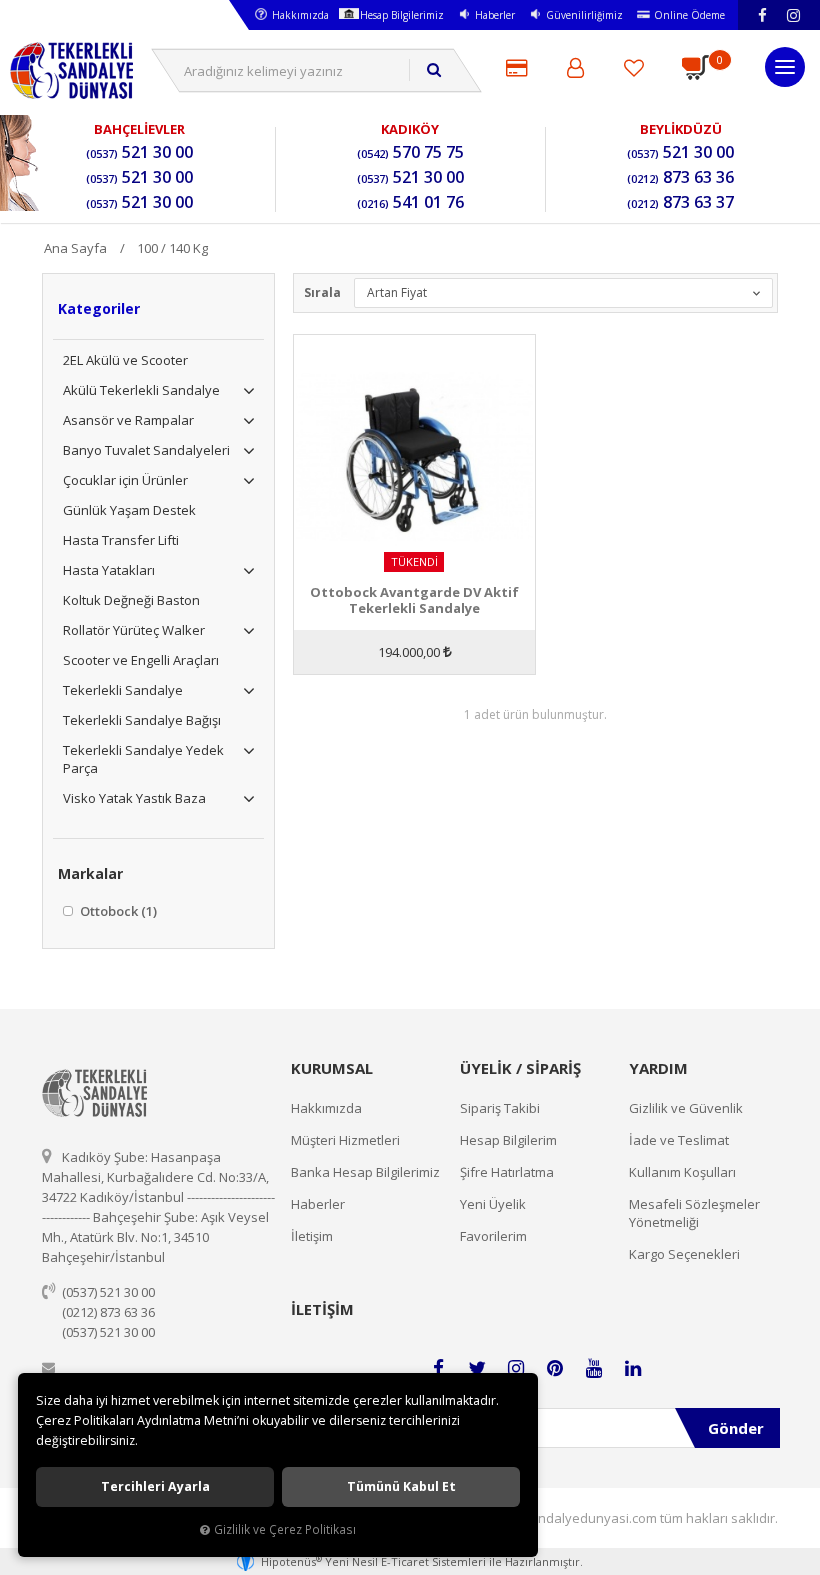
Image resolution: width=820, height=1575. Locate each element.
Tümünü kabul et (401, 1486)
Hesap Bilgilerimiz (402, 15)
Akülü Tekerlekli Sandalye (141, 390)
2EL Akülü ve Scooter (125, 360)
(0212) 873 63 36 (108, 1312)
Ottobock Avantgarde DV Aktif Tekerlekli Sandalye (414, 600)
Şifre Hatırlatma (507, 1172)
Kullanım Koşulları (682, 1172)
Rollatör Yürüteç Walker (134, 630)
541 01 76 (410, 203)
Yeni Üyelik (493, 1204)
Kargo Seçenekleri (684, 1254)
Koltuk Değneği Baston (131, 600)
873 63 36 (680, 178)
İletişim (312, 1236)
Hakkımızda (300, 15)
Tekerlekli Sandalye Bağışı (142, 720)
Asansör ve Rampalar (128, 420)
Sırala (322, 292)
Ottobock (117, 911)
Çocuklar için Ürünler (125, 480)
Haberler (495, 15)
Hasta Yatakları (109, 570)
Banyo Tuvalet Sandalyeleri (146, 450)
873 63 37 (680, 203)
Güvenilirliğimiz (584, 15)
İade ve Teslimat (679, 1140)
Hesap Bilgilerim (508, 1140)
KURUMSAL (332, 1068)
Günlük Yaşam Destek (129, 510)
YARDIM (658, 1068)
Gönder (736, 1428)
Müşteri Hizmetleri (345, 1140)
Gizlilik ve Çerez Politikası (285, 1529)
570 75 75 (410, 153)
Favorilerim (493, 1236)
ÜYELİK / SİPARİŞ (520, 1068)
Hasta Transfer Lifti (121, 540)
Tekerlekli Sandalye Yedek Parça (143, 759)
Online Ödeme (689, 15)
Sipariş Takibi (500, 1108)
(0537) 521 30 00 (108, 1292)
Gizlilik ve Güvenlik (686, 1108)
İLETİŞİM (322, 1309)
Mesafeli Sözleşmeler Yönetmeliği (694, 1213)
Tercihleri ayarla (155, 1486)
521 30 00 (139, 153)
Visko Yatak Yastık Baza (134, 798)
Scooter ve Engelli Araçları (141, 660)
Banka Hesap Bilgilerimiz (365, 1172)
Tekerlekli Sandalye (123, 690)
